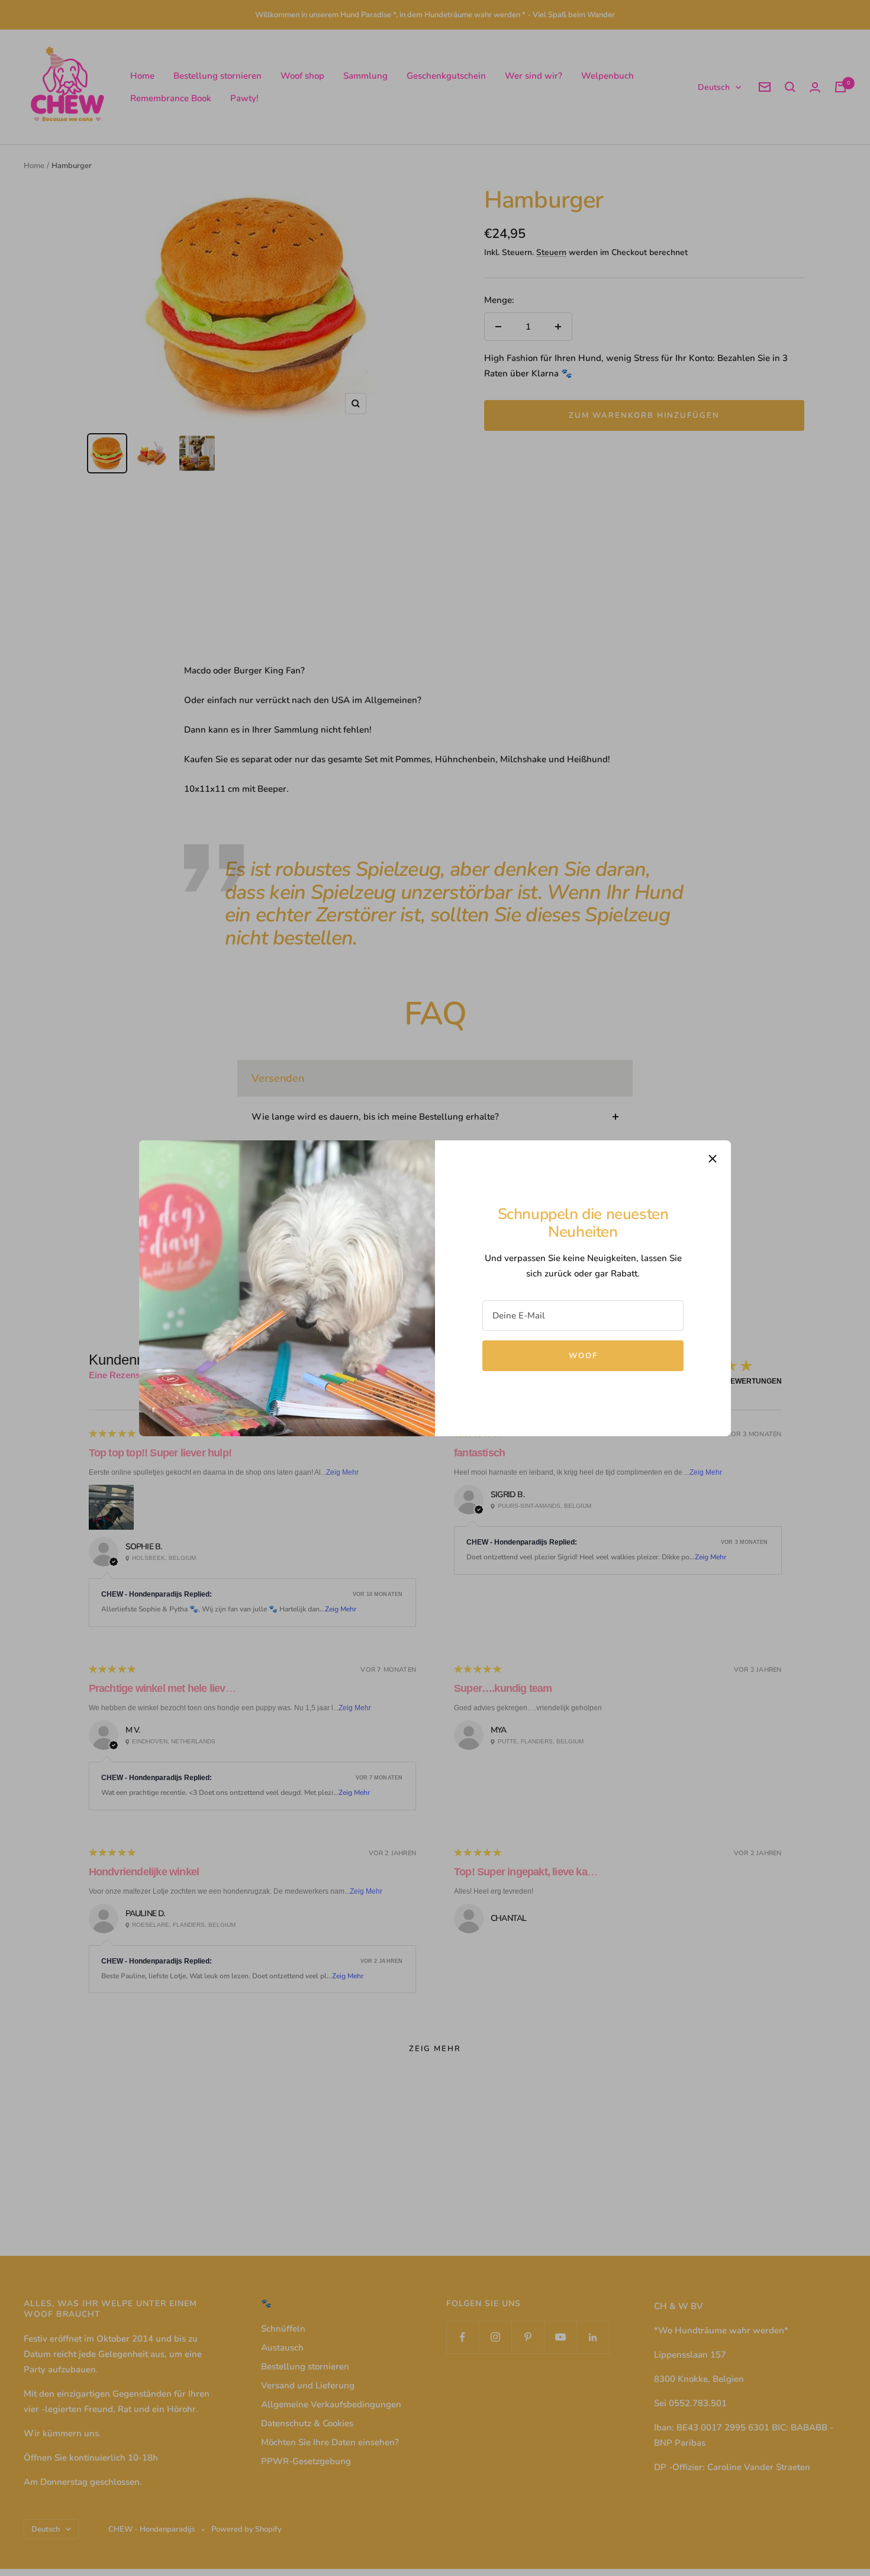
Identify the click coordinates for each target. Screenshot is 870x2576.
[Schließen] (713, 1159)
